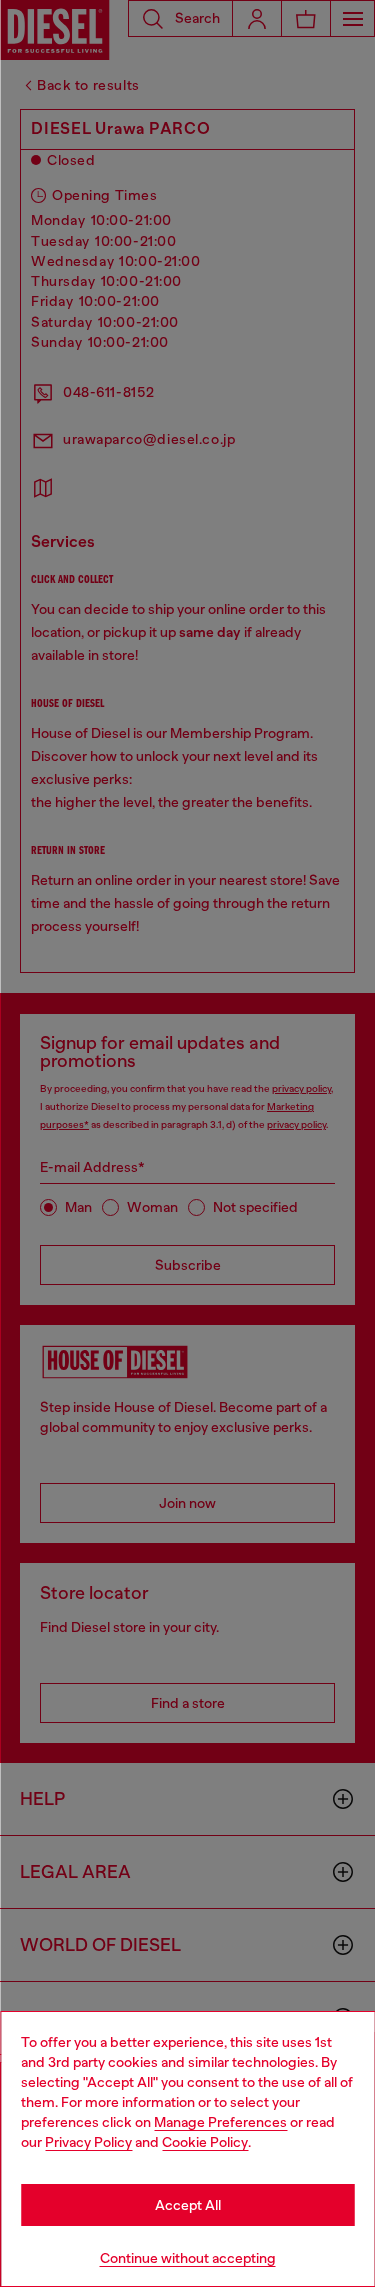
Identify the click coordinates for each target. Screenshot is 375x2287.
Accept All (188, 2205)
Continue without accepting (188, 2258)
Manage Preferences (220, 2122)
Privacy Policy (88, 2142)
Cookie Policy (205, 2142)
